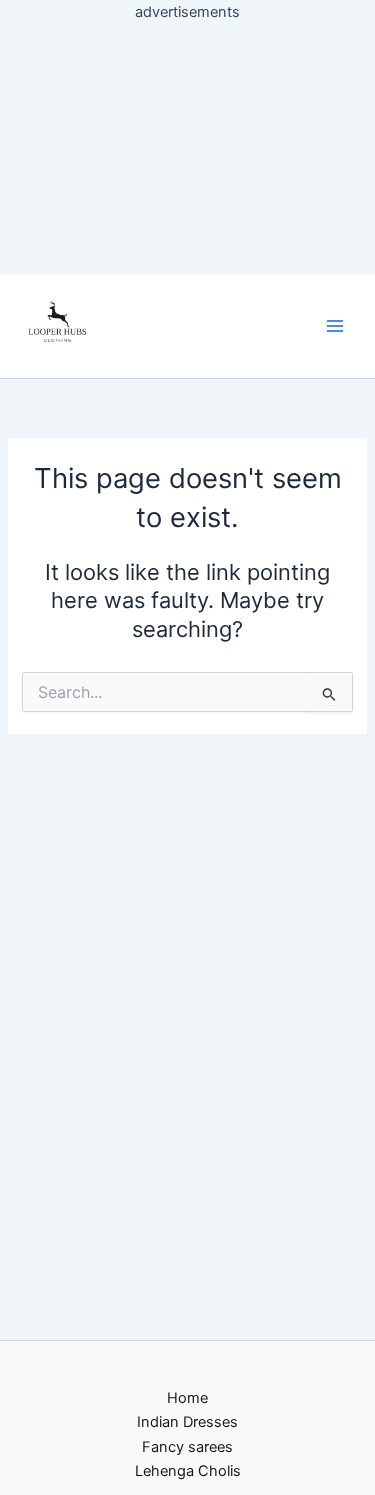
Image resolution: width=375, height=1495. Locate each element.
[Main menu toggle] (335, 326)
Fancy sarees (187, 1447)
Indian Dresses (187, 1422)
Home (187, 1398)
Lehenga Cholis (188, 1471)
